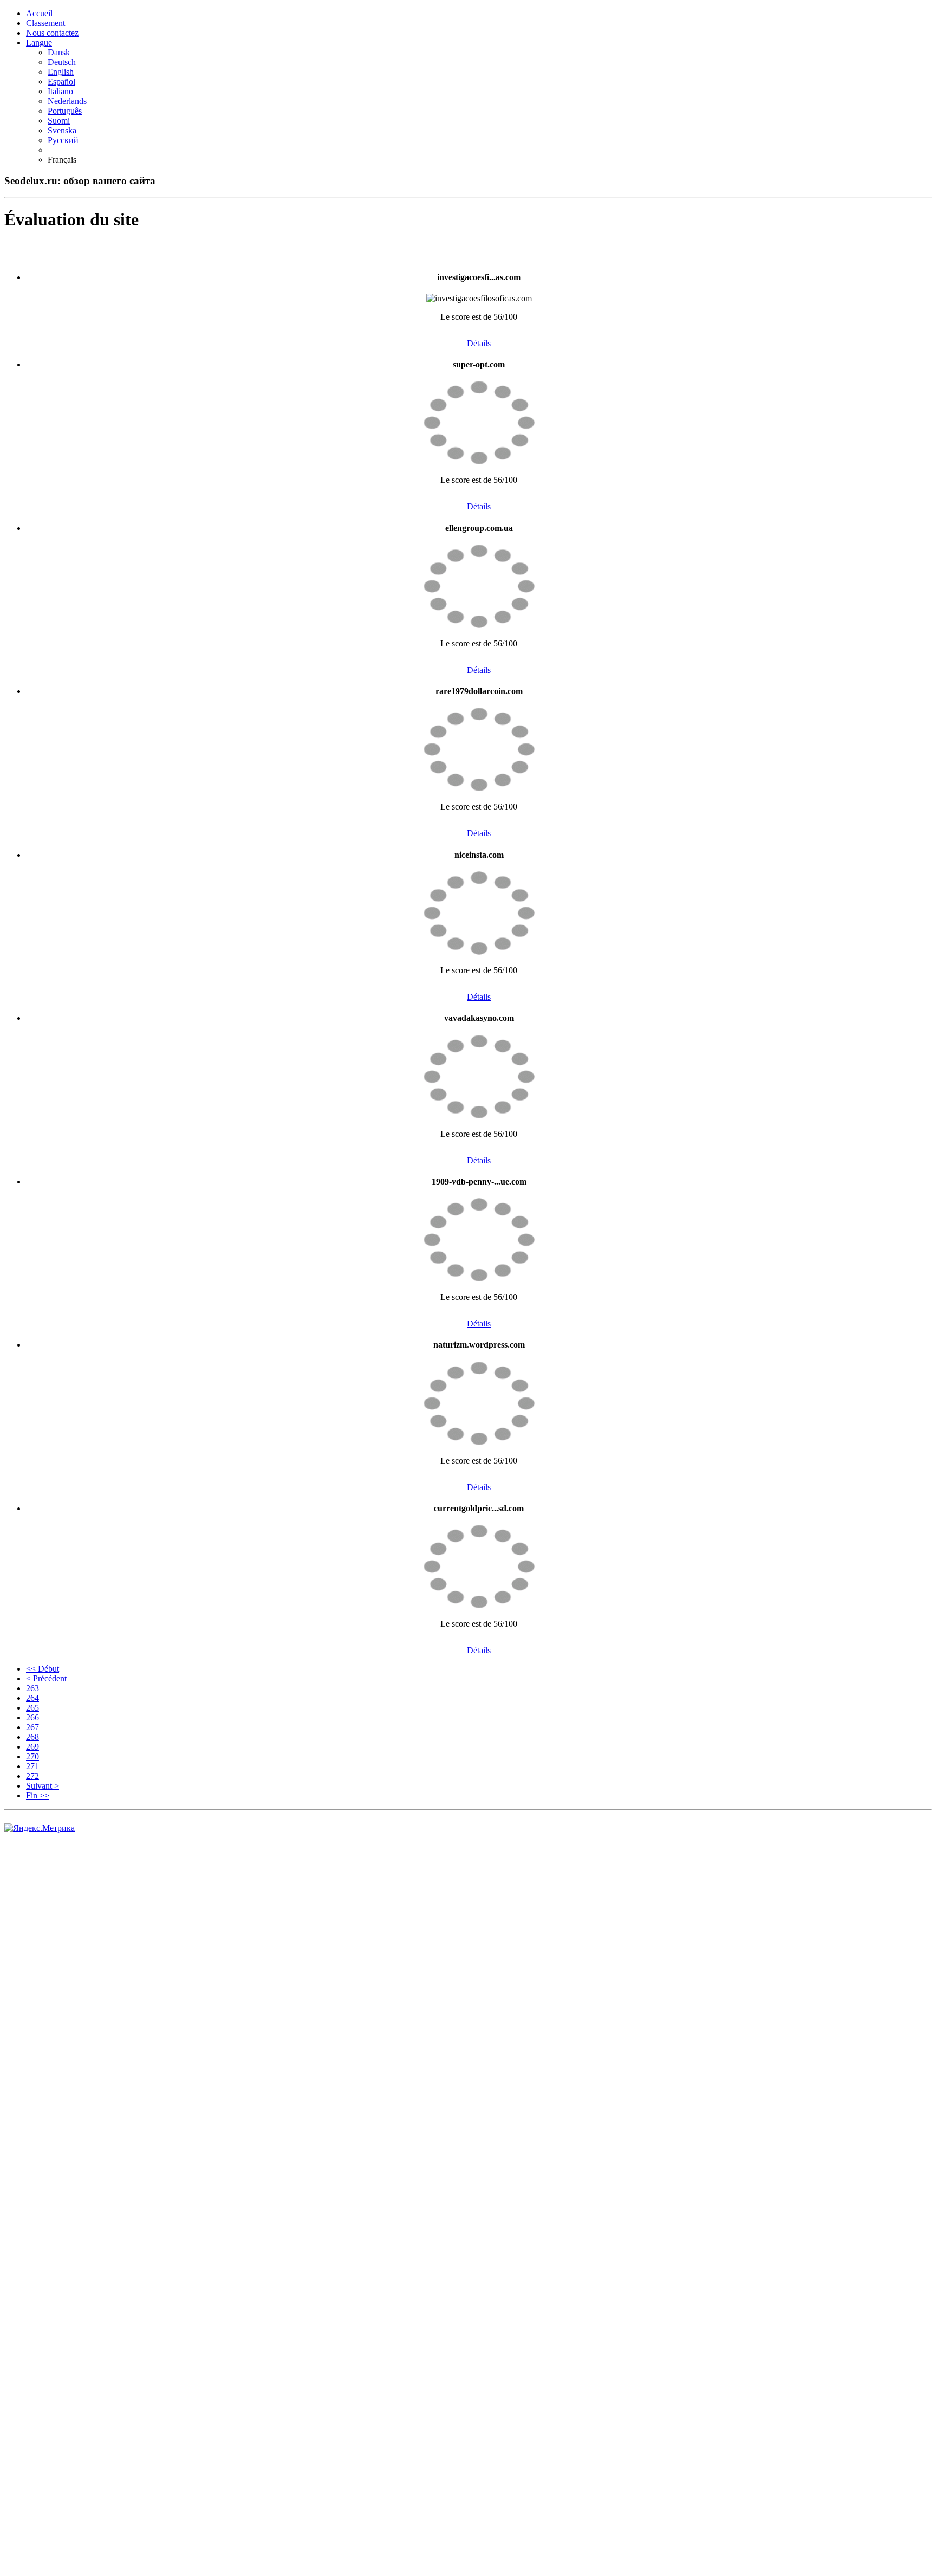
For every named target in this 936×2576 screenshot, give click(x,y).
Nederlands (67, 101)
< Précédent (46, 1678)
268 (32, 1737)
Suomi (59, 121)
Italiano (60, 91)
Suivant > (43, 1786)
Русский (63, 140)
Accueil (39, 13)
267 (32, 1727)
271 (32, 1766)
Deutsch (62, 62)
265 (32, 1708)
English (61, 72)
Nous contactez (52, 33)
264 (32, 1698)
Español (61, 82)
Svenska (62, 130)
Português (65, 111)
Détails (479, 343)
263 (32, 1688)
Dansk (59, 52)
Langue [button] (39, 43)
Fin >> (38, 1795)
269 (32, 1747)
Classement (45, 23)
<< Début (43, 1669)
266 (32, 1717)
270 (32, 1756)
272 (32, 1776)
